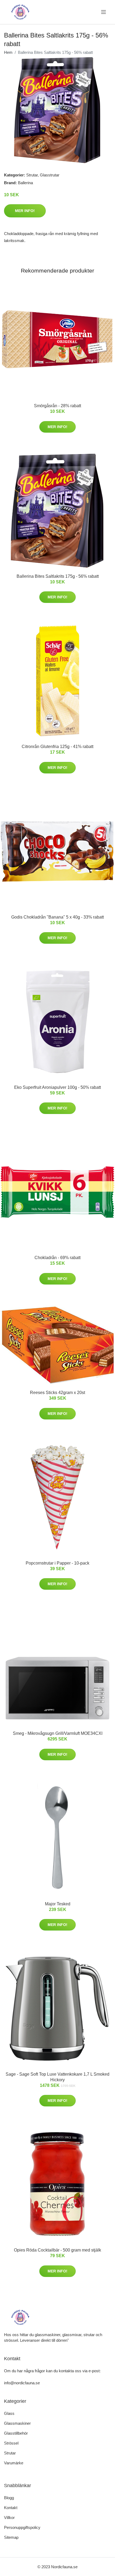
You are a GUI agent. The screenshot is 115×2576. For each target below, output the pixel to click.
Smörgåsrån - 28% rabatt (57, 406)
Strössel (11, 2443)
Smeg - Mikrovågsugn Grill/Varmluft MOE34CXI (58, 1733)
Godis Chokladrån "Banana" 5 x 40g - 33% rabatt (57, 917)
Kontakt (11, 2508)
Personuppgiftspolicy (22, 2527)
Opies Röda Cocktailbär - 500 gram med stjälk (57, 2250)
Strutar (32, 175)
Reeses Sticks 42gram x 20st (57, 1393)
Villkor (9, 2518)
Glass (9, 2413)
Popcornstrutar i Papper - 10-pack (57, 1563)
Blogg (9, 2498)
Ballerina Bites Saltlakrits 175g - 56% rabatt (58, 576)
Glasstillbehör (16, 2433)
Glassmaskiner (17, 2423)
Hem (8, 52)
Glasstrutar (50, 175)
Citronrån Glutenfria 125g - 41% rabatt (57, 747)
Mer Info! (25, 211)
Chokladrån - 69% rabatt (57, 1258)
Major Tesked (58, 1904)
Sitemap (11, 2537)
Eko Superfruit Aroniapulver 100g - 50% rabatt (57, 1087)
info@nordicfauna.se (22, 2383)
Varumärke (14, 2463)
